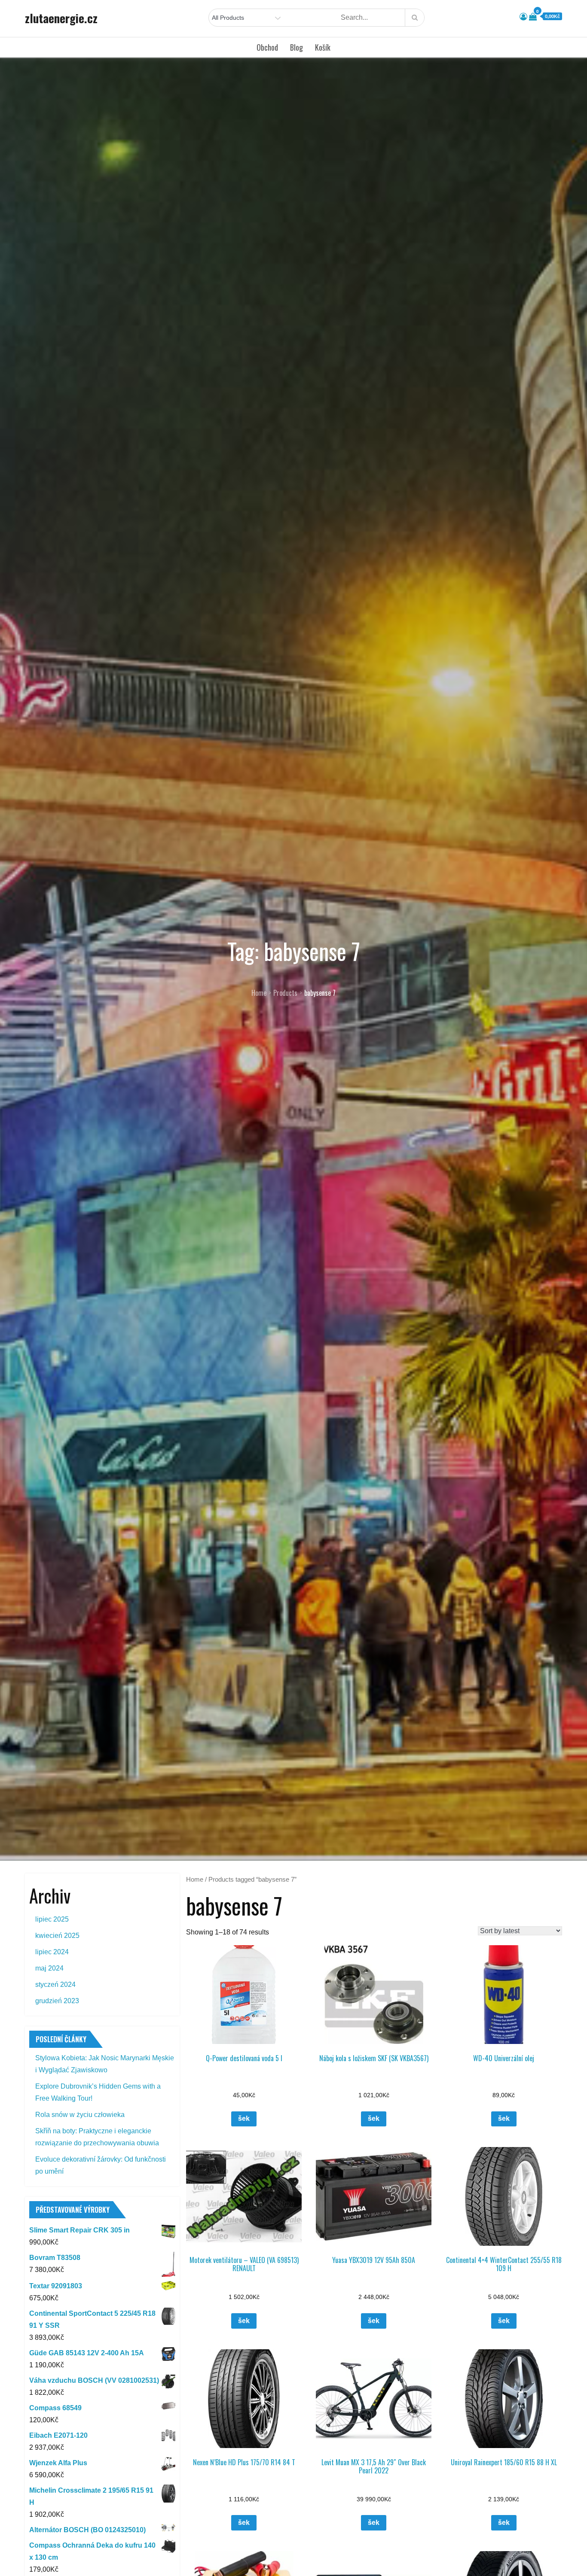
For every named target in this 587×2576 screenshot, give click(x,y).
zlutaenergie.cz (61, 18)
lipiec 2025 (52, 1919)
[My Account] (523, 17)
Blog (297, 47)
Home (195, 1880)
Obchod (267, 47)
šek (244, 2118)
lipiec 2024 (52, 1952)
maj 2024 (49, 1968)
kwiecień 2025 (57, 1936)
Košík (323, 47)
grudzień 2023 (57, 2001)
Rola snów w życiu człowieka (80, 2115)
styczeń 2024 (55, 1984)
